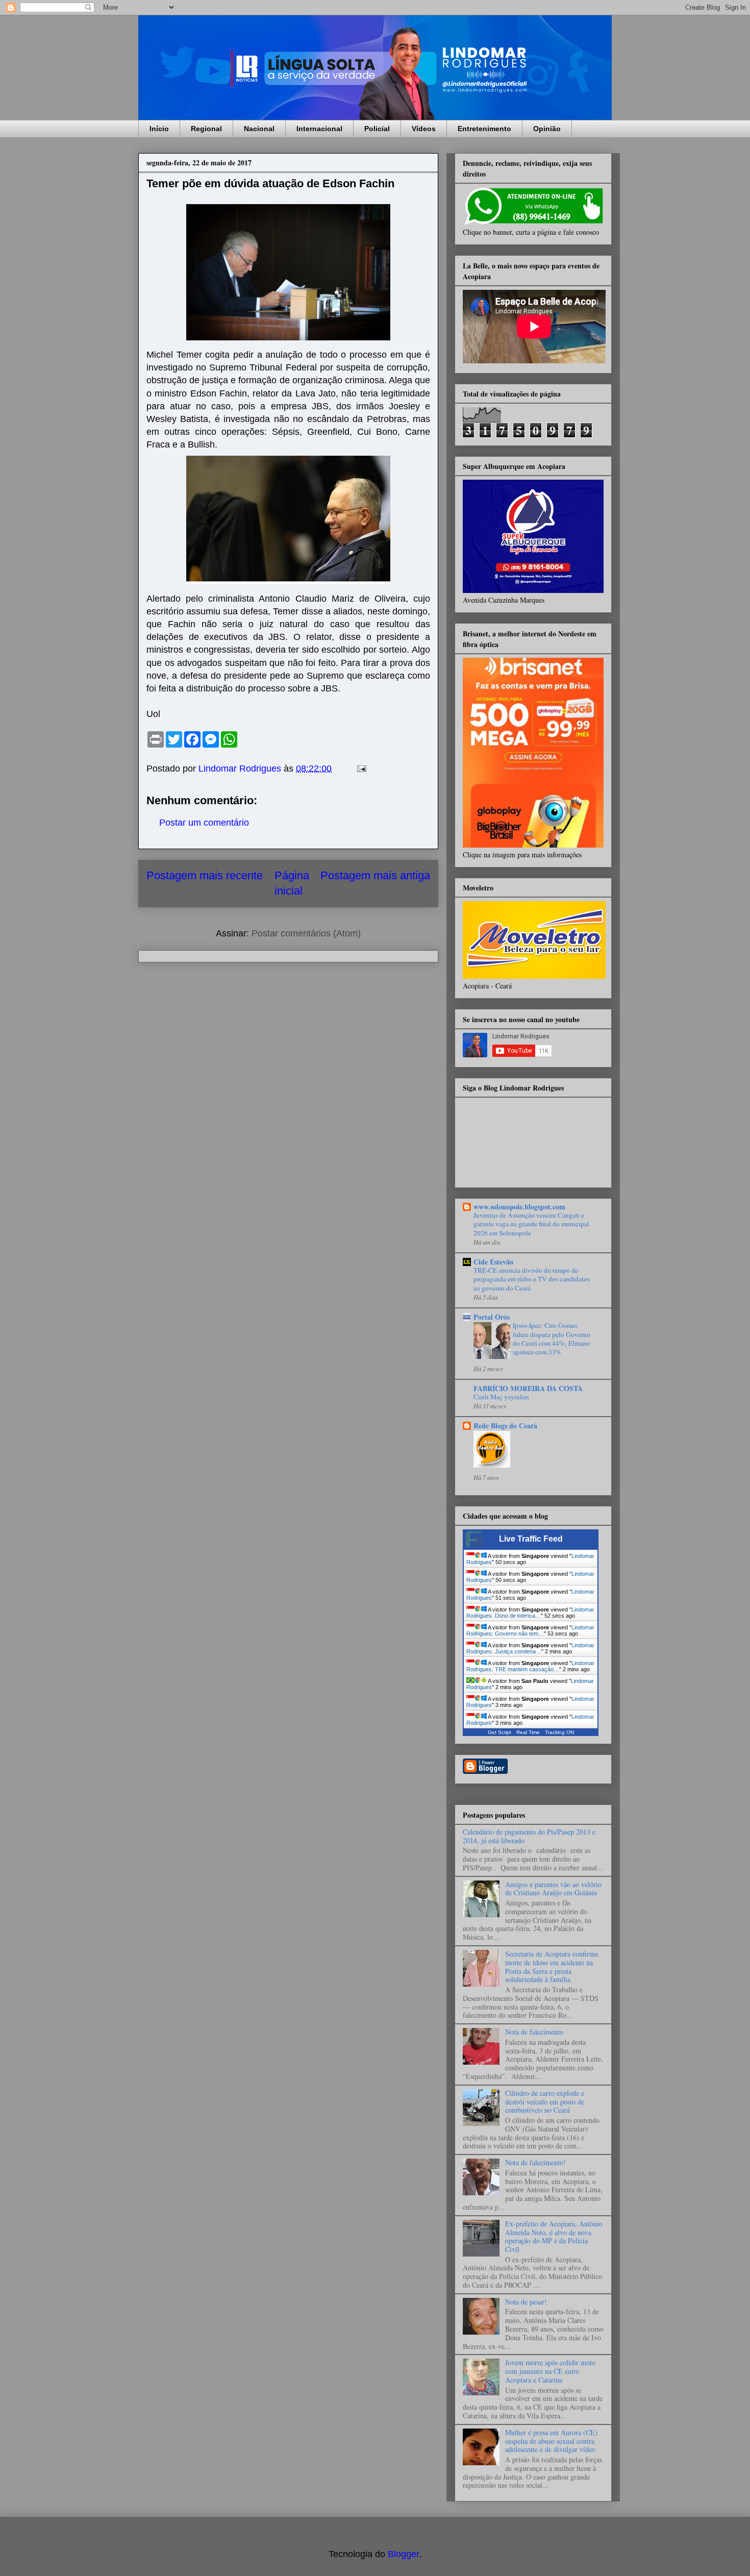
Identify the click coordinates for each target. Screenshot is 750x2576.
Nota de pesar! (526, 2302)
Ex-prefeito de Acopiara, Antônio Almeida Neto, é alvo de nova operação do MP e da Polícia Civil (554, 2236)
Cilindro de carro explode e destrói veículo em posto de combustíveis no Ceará (545, 2102)
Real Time (528, 1732)
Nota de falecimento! (535, 2162)
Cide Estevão (493, 1262)
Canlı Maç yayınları (501, 1397)
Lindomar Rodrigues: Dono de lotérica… (530, 1613)
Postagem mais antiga (375, 875)
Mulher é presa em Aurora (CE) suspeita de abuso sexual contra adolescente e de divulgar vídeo (551, 2441)
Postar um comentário (204, 823)
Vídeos (424, 129)
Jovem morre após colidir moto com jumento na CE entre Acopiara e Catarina (550, 2371)
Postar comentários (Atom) (306, 933)
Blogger (403, 2554)
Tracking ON (559, 1732)
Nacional (259, 129)
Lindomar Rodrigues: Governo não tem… (530, 1630)
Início (159, 129)
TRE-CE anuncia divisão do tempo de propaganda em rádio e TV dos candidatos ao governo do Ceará (532, 1279)
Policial (377, 129)
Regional (206, 129)
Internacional (319, 129)
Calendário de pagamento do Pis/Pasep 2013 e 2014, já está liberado (529, 1836)
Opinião (547, 129)
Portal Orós (492, 1317)
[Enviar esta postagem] (361, 769)
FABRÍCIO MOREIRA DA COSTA (528, 1388)
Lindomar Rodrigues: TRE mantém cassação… (530, 1666)
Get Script (499, 1732)
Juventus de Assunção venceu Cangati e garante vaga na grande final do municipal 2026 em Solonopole (531, 1224)
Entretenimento (484, 129)
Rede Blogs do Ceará (505, 1426)
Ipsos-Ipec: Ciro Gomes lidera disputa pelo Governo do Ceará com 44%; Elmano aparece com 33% (552, 1339)
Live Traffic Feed (531, 1539)
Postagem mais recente (205, 875)
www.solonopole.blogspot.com (519, 1207)
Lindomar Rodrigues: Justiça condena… (530, 1648)
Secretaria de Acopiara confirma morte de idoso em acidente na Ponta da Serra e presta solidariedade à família (552, 1966)
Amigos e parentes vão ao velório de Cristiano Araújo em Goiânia (553, 1889)
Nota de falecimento (534, 2032)
